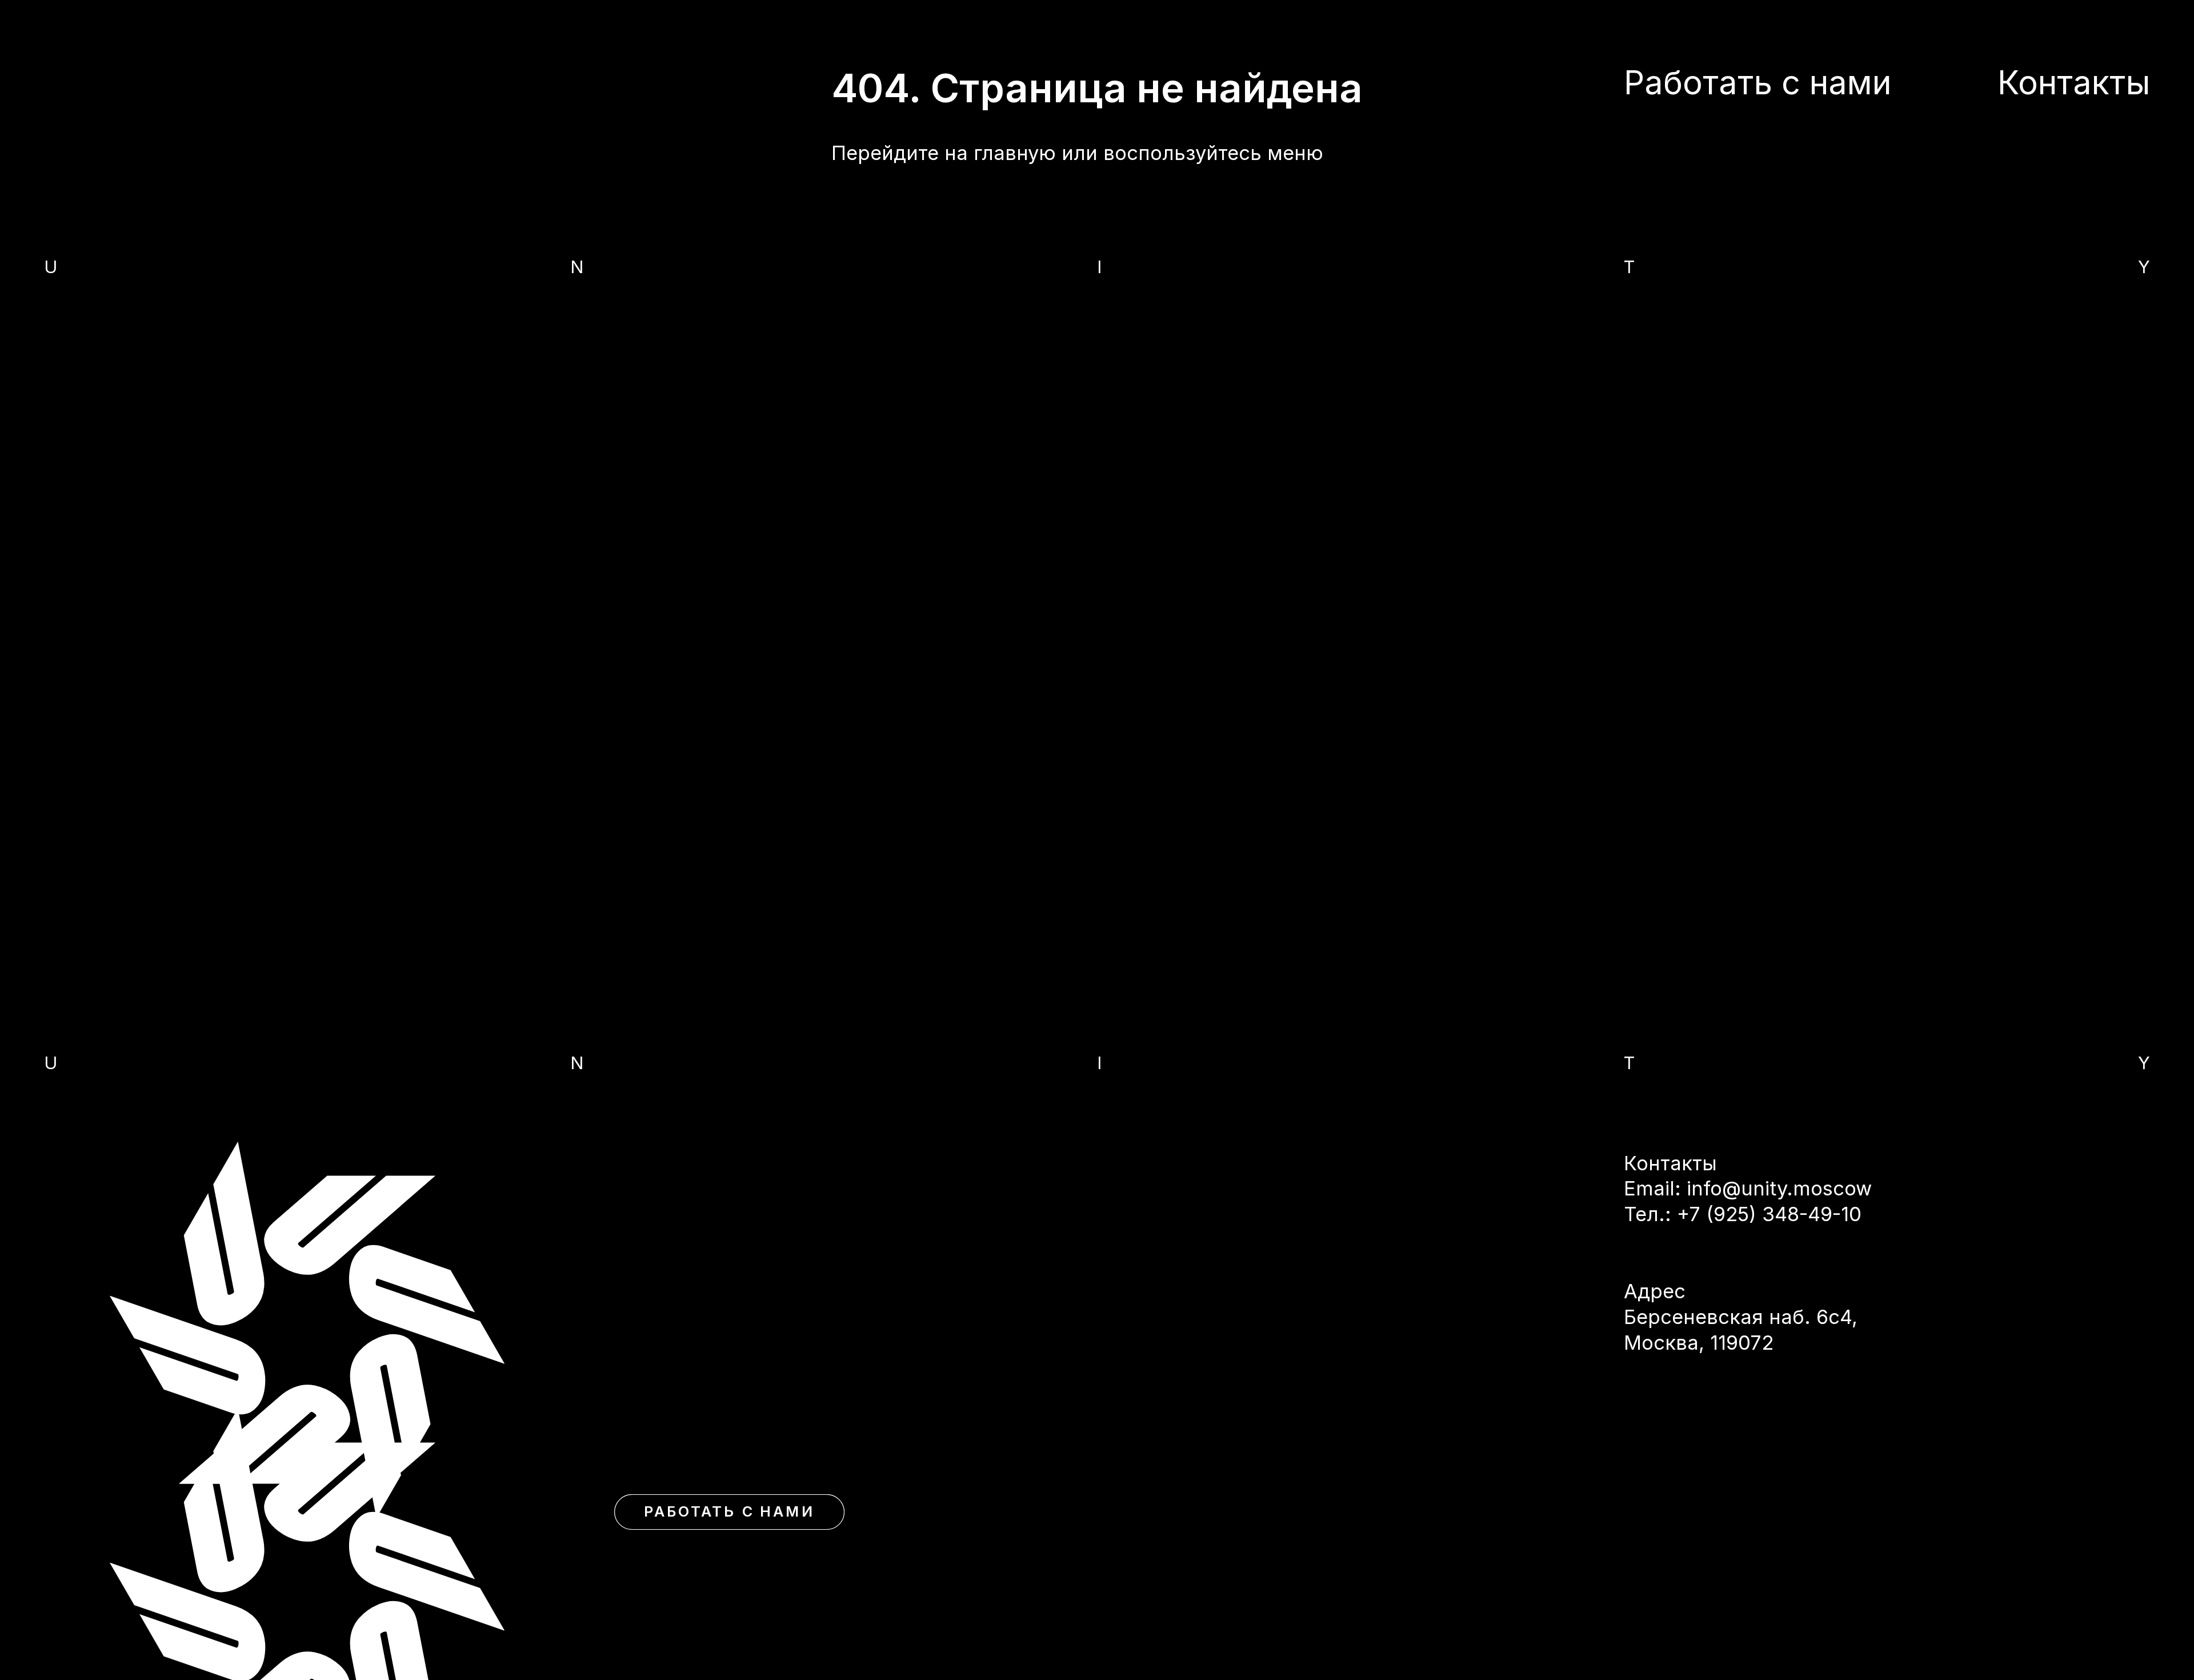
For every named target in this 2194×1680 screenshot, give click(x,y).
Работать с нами (730, 1511)
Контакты (2074, 82)
